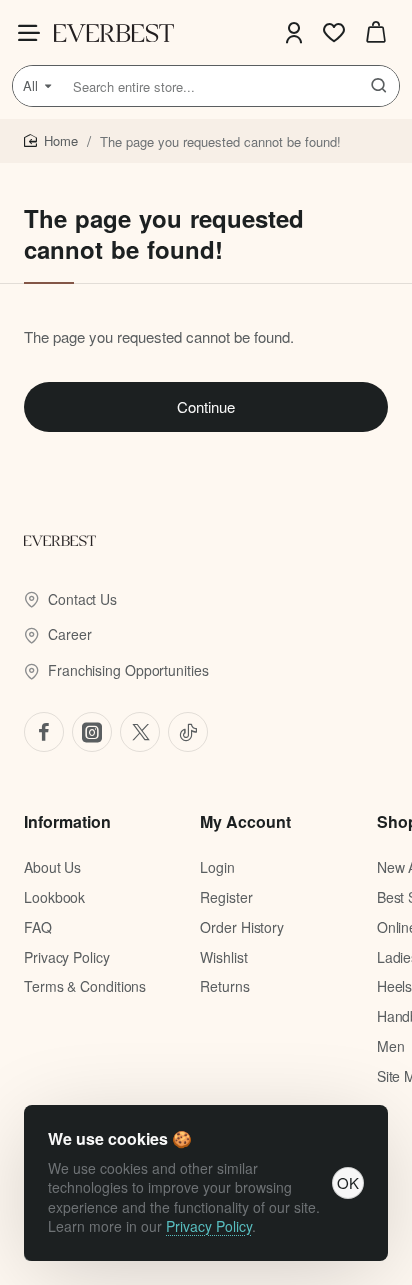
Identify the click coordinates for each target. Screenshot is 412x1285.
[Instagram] (92, 732)
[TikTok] (188, 732)
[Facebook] (44, 732)
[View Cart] (376, 32)
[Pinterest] (140, 732)
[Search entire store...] (379, 86)
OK (348, 1182)
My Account (245, 822)
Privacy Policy (209, 1226)
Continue (206, 406)
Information (67, 822)
